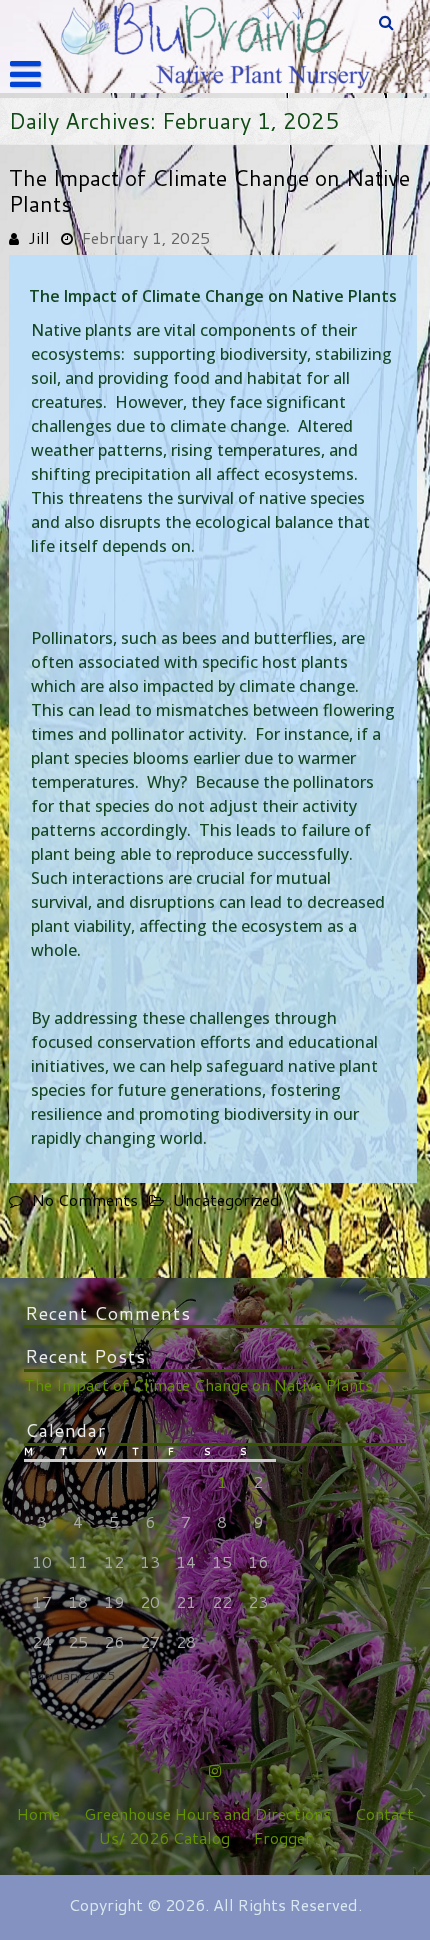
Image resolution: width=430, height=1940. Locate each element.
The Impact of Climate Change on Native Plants (209, 190)
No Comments (85, 1199)
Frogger (283, 1837)
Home (38, 1813)
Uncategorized (226, 1199)
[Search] (387, 22)
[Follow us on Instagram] (215, 1770)
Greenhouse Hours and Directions (207, 1813)
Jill (39, 237)
